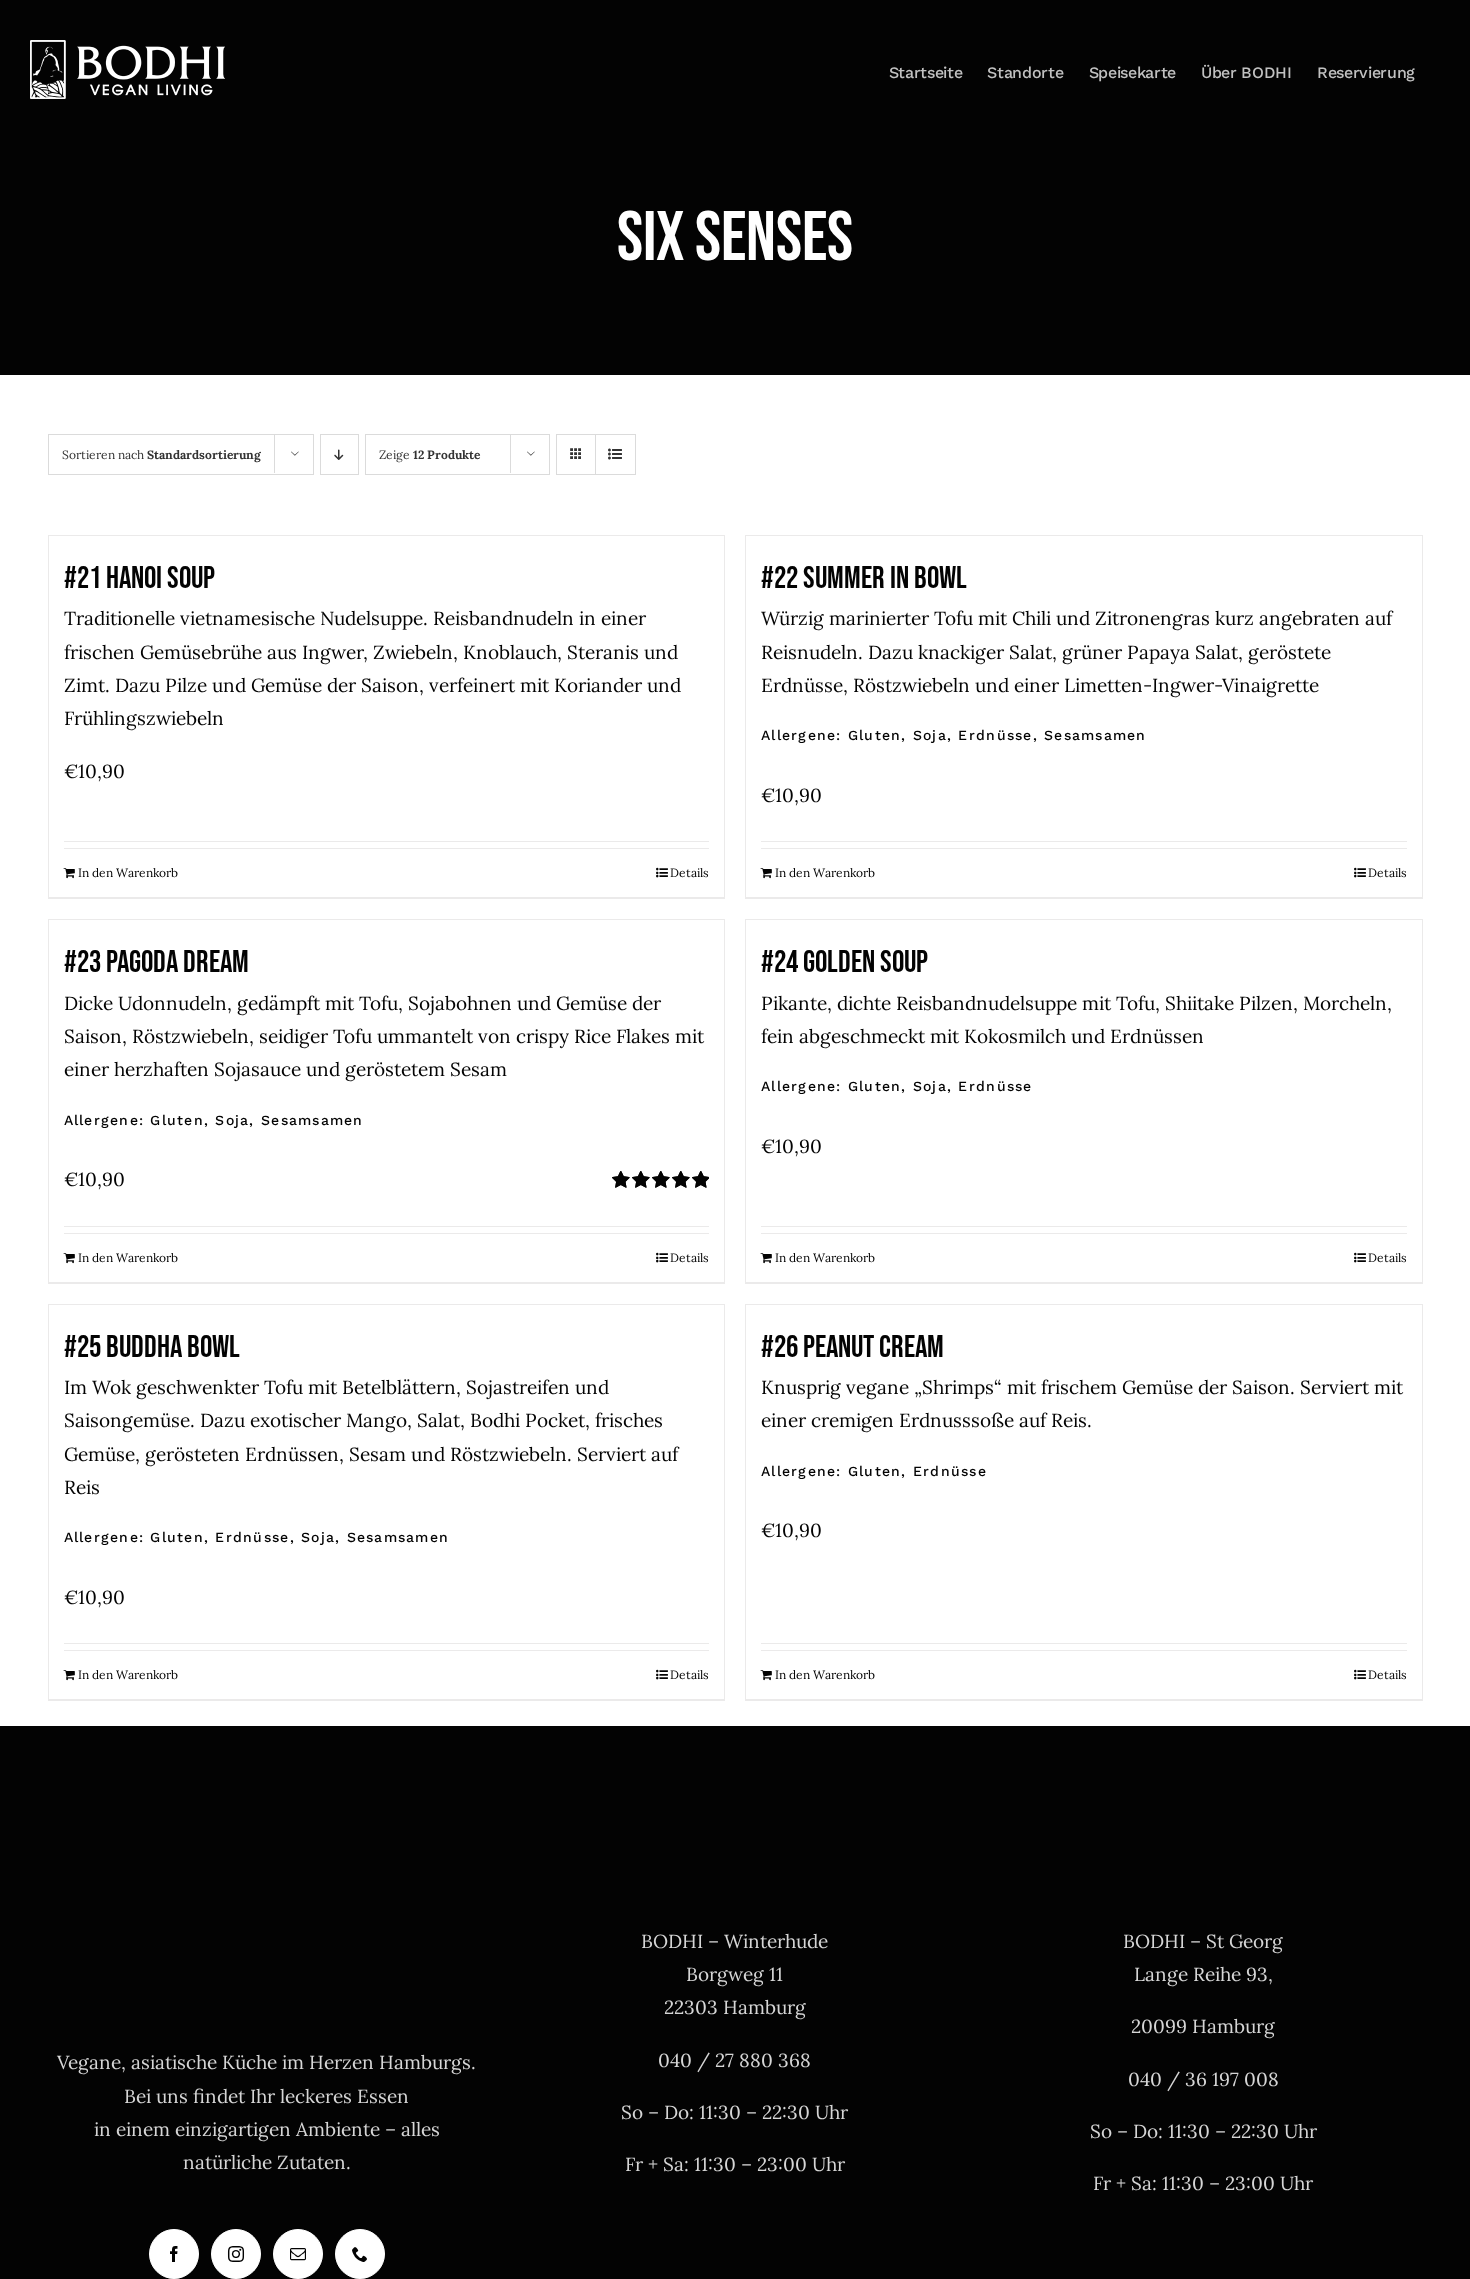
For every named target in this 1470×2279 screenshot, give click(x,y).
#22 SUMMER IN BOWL (864, 578)
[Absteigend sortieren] (339, 454)
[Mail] (298, 2254)
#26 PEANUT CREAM (852, 1347)
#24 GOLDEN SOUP (844, 962)
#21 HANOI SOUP (139, 578)
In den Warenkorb (128, 872)
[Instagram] (236, 2254)
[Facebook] (174, 2254)
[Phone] (360, 2254)
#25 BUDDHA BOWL (152, 1347)
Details (689, 872)
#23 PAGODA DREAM (156, 962)
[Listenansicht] (615, 454)
